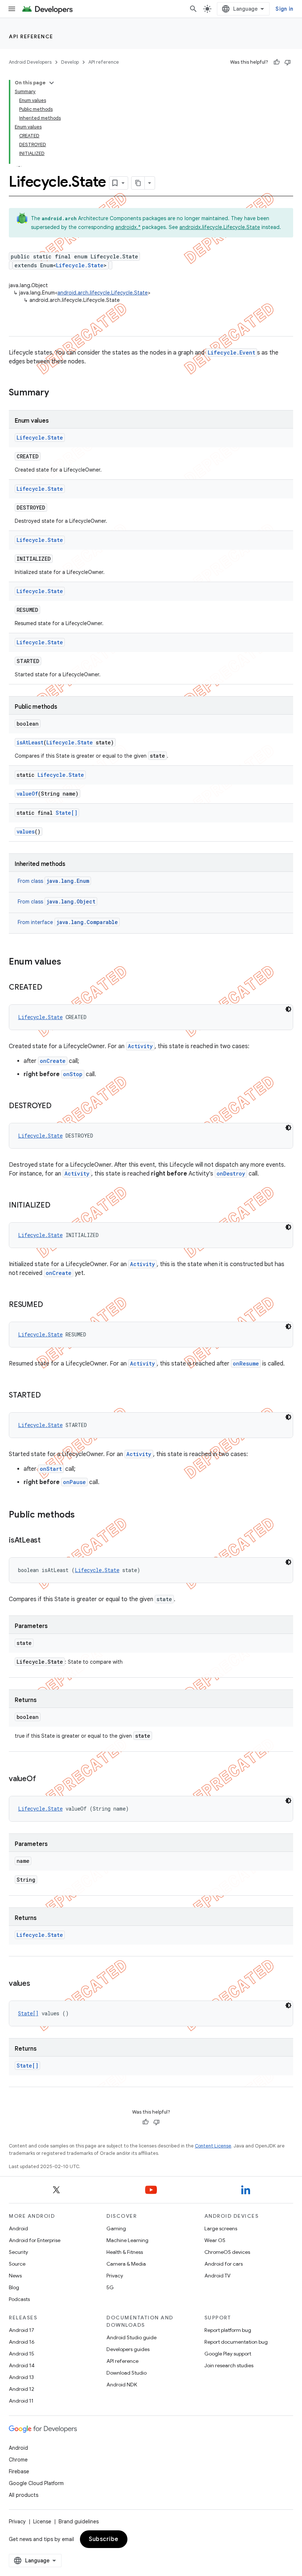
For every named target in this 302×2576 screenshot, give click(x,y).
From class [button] (53, 881)
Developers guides (128, 2349)
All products (24, 2495)
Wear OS (215, 2240)
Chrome (18, 2460)
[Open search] (193, 9)
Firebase (19, 2471)
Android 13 (21, 2377)
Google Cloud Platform (36, 2483)
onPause (74, 1482)
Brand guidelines (79, 2522)
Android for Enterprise (35, 2240)
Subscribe (104, 2539)
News (15, 2276)
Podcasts (19, 2299)
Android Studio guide (131, 2337)
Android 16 (22, 2342)
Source (17, 2264)
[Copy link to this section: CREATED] (49, 988)
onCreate (53, 1061)
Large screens (221, 2228)
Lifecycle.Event (231, 353)
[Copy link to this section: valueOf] (43, 1779)
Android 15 (22, 2354)
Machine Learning (127, 2240)
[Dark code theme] (288, 1009)
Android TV (217, 2276)
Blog (14, 2287)
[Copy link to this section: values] (38, 1984)
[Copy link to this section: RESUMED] (50, 1305)
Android (18, 2228)
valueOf (27, 794)
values (26, 831)
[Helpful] (277, 62)
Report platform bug (228, 2330)
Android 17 (22, 2330)
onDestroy (231, 1174)
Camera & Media (126, 2264)
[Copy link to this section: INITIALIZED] (57, 1206)
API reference (31, 36)
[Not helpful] (288, 62)
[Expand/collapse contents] (52, 83)
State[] (66, 813)
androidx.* (128, 227)
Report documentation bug (236, 2342)
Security (18, 2252)
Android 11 (21, 2401)
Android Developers (30, 62)
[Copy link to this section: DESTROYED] (59, 1106)
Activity (140, 1046)
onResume (246, 1363)
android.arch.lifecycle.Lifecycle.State (103, 293)
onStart (51, 1469)
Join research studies (229, 2365)
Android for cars (224, 2264)
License (42, 2522)
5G (110, 2287)
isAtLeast (30, 742)
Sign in (284, 9)
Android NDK (122, 2385)
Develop (70, 62)
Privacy (115, 2276)
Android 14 (22, 2365)
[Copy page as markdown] (138, 183)
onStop (73, 1074)
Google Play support (228, 2354)
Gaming (116, 2228)
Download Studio (127, 2373)
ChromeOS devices (227, 2252)
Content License (213, 2146)
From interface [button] (68, 922)
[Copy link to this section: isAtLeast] (48, 1541)
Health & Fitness (125, 2252)
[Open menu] (12, 9)
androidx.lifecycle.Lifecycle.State (220, 227)
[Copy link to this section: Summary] (56, 393)
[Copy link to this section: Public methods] (82, 1515)
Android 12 (22, 2389)
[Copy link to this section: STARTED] (48, 1396)
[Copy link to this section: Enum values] (69, 962)
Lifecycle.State (80, 265)
